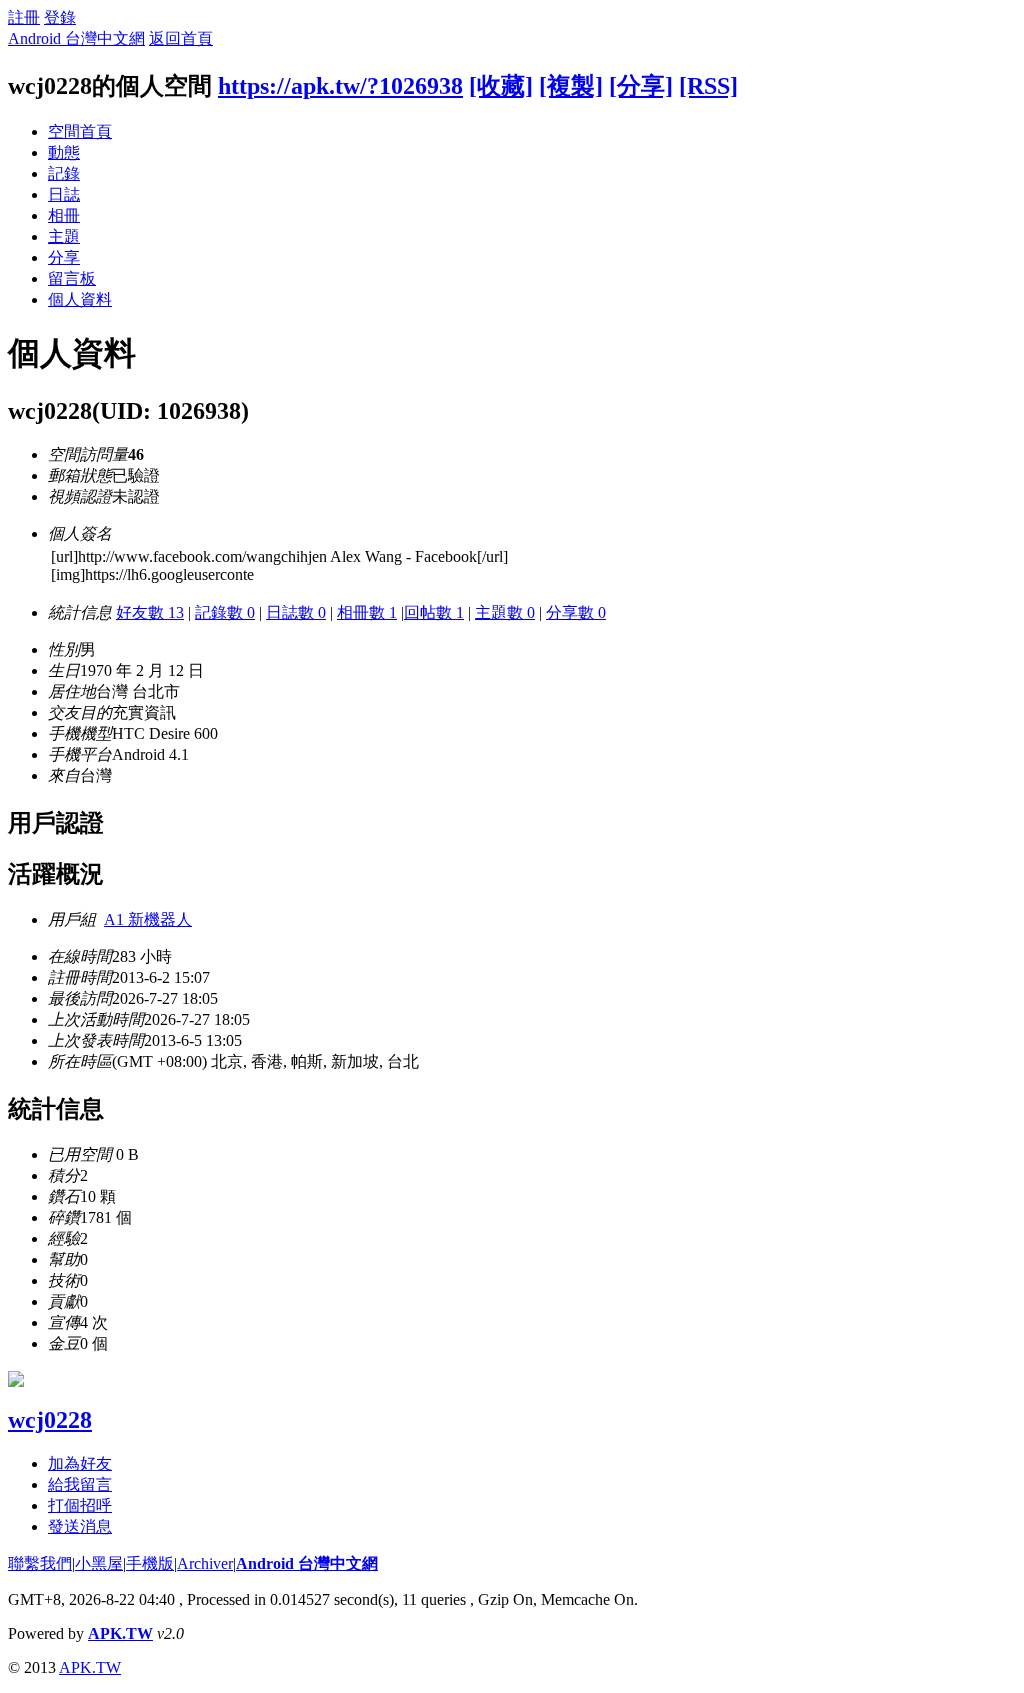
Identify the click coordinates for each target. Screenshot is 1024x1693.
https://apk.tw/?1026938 (340, 86)
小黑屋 (99, 1563)
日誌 (64, 194)
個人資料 (80, 299)
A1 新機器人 (148, 919)
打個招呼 (80, 1505)
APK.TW (120, 1633)
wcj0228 (50, 1420)
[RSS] (708, 86)
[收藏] (501, 86)
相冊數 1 (367, 612)
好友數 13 (150, 612)
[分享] (641, 86)
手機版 (150, 1563)
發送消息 (80, 1526)
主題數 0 (505, 612)
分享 (64, 257)
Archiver (205, 1563)
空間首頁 (80, 131)
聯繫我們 (40, 1563)
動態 (64, 152)
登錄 (60, 17)
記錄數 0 (225, 612)
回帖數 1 (434, 612)
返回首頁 (181, 38)
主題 (64, 236)
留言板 (72, 278)
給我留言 (80, 1484)
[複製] (571, 86)
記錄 (64, 173)
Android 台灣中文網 (76, 38)
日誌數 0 (296, 612)
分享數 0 (576, 612)
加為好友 (80, 1463)
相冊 (64, 215)
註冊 (24, 17)
